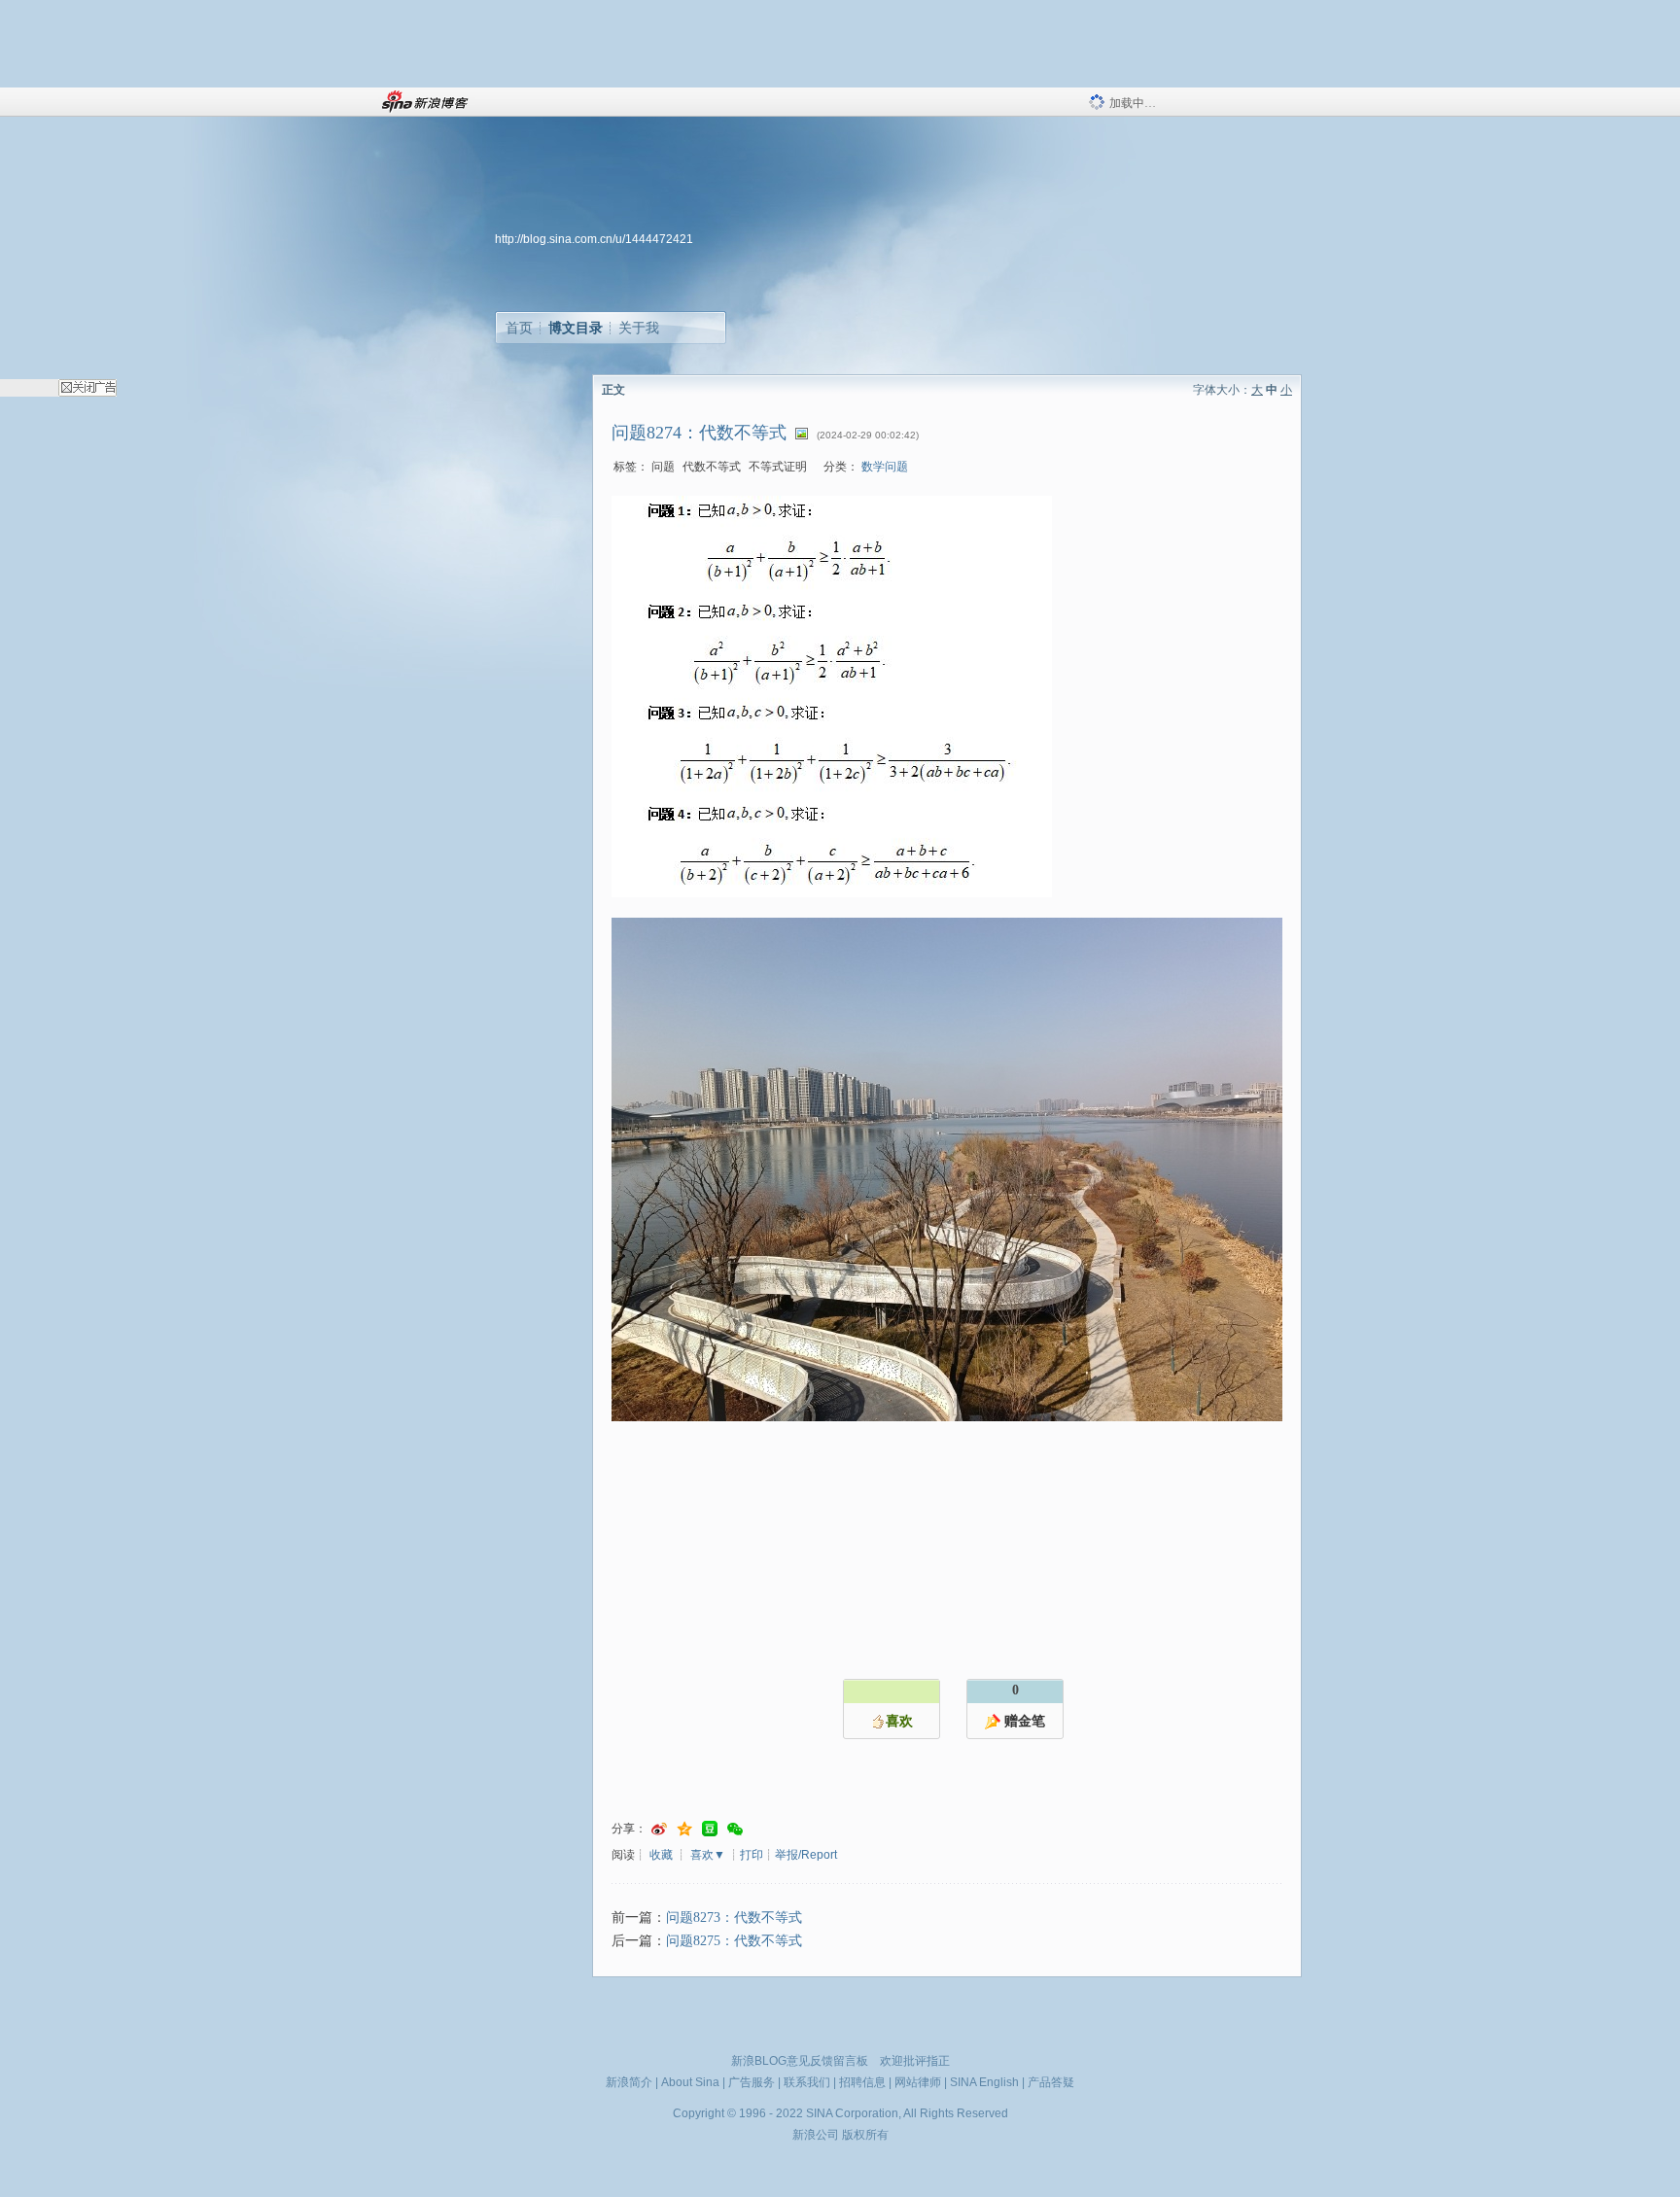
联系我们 (807, 2082)
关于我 (639, 328)
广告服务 (752, 2082)
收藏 (661, 1855)
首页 (519, 328)
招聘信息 (862, 2082)
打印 (752, 1855)
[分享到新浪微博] (659, 1829)
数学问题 (885, 467)
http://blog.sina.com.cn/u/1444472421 (594, 239)
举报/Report (806, 1855)
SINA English (984, 2082)
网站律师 (918, 2082)
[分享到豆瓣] (710, 1829)
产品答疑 (1051, 2082)
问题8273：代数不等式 (734, 1918)
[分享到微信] (735, 1829)
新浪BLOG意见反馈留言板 (800, 2061)
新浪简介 (629, 2082)
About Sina (690, 2082)
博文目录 (576, 328)
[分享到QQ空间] (684, 1829)
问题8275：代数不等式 (734, 1941)
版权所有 (865, 2135)
